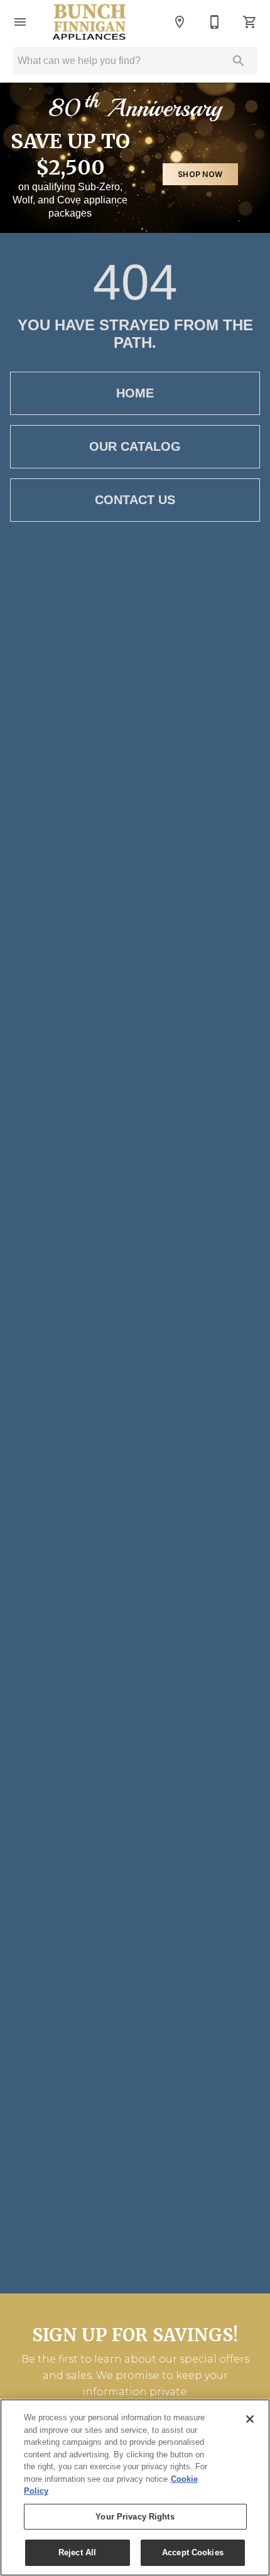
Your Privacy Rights (135, 2517)
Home (135, 393)
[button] (20, 22)
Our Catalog (135, 446)
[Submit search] (239, 61)
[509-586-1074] (215, 22)
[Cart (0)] (250, 22)
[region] (135, 2487)
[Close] (250, 2419)
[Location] (180, 22)
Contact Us (135, 500)
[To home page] (89, 22)
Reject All (77, 2552)
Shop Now (200, 174)
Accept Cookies (193, 2552)
